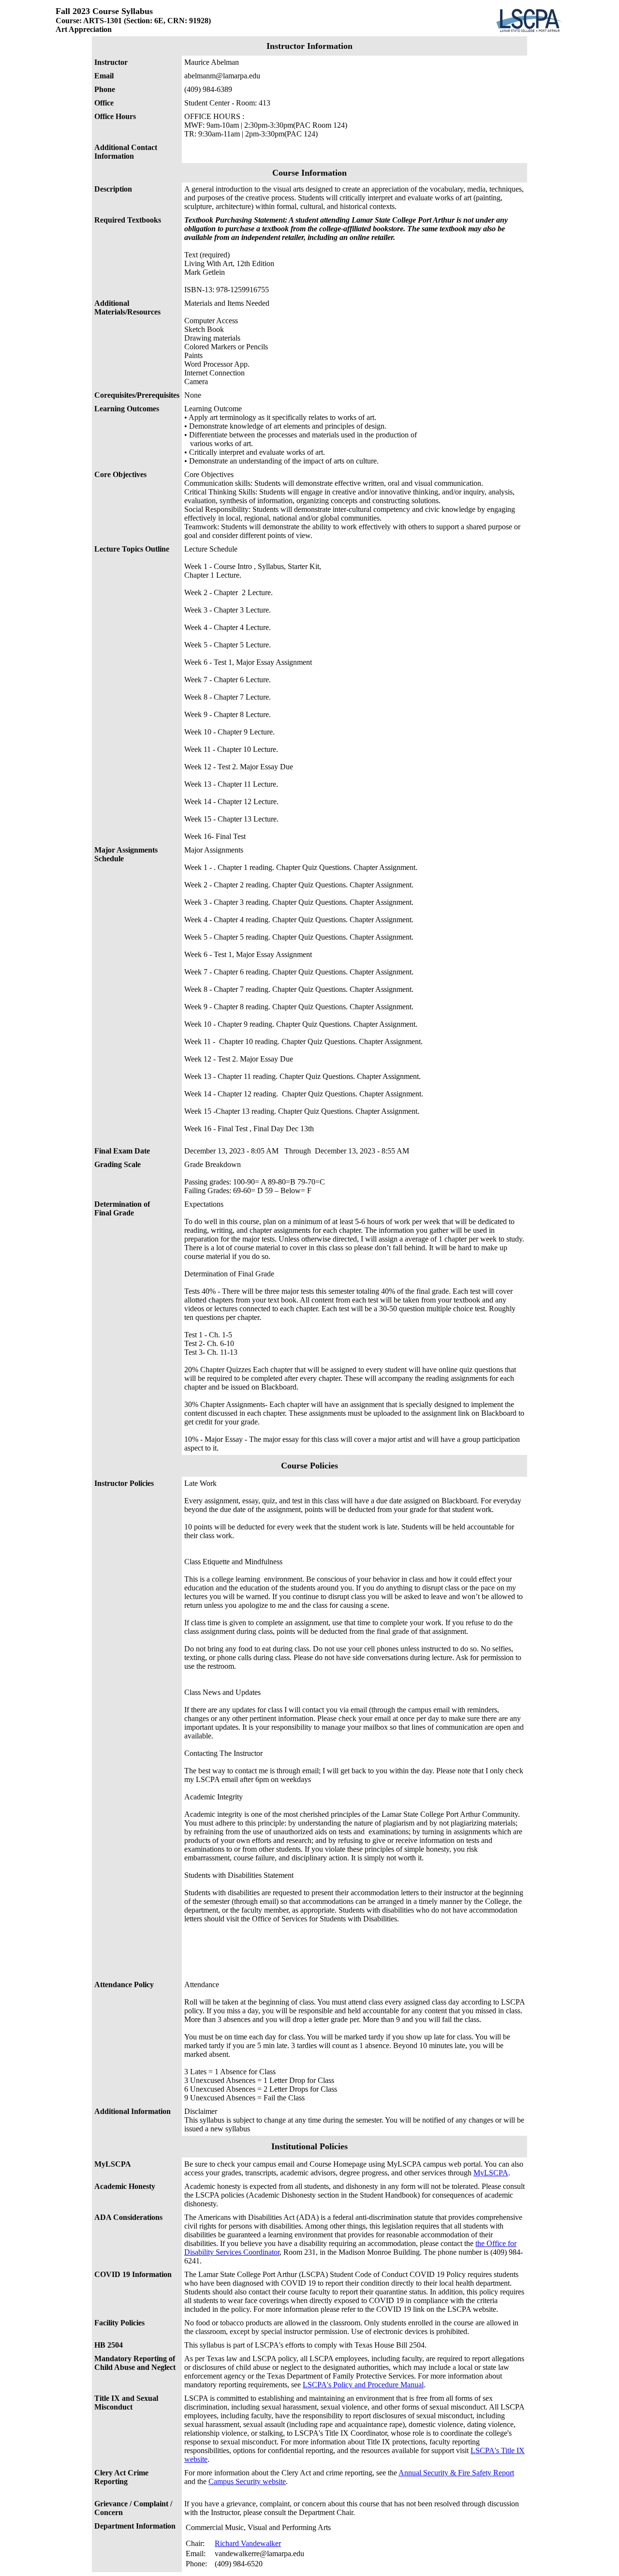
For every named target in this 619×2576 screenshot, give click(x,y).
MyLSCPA (491, 2173)
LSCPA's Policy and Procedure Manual (363, 2385)
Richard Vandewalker (248, 2543)
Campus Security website (247, 2481)
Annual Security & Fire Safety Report (456, 2473)
